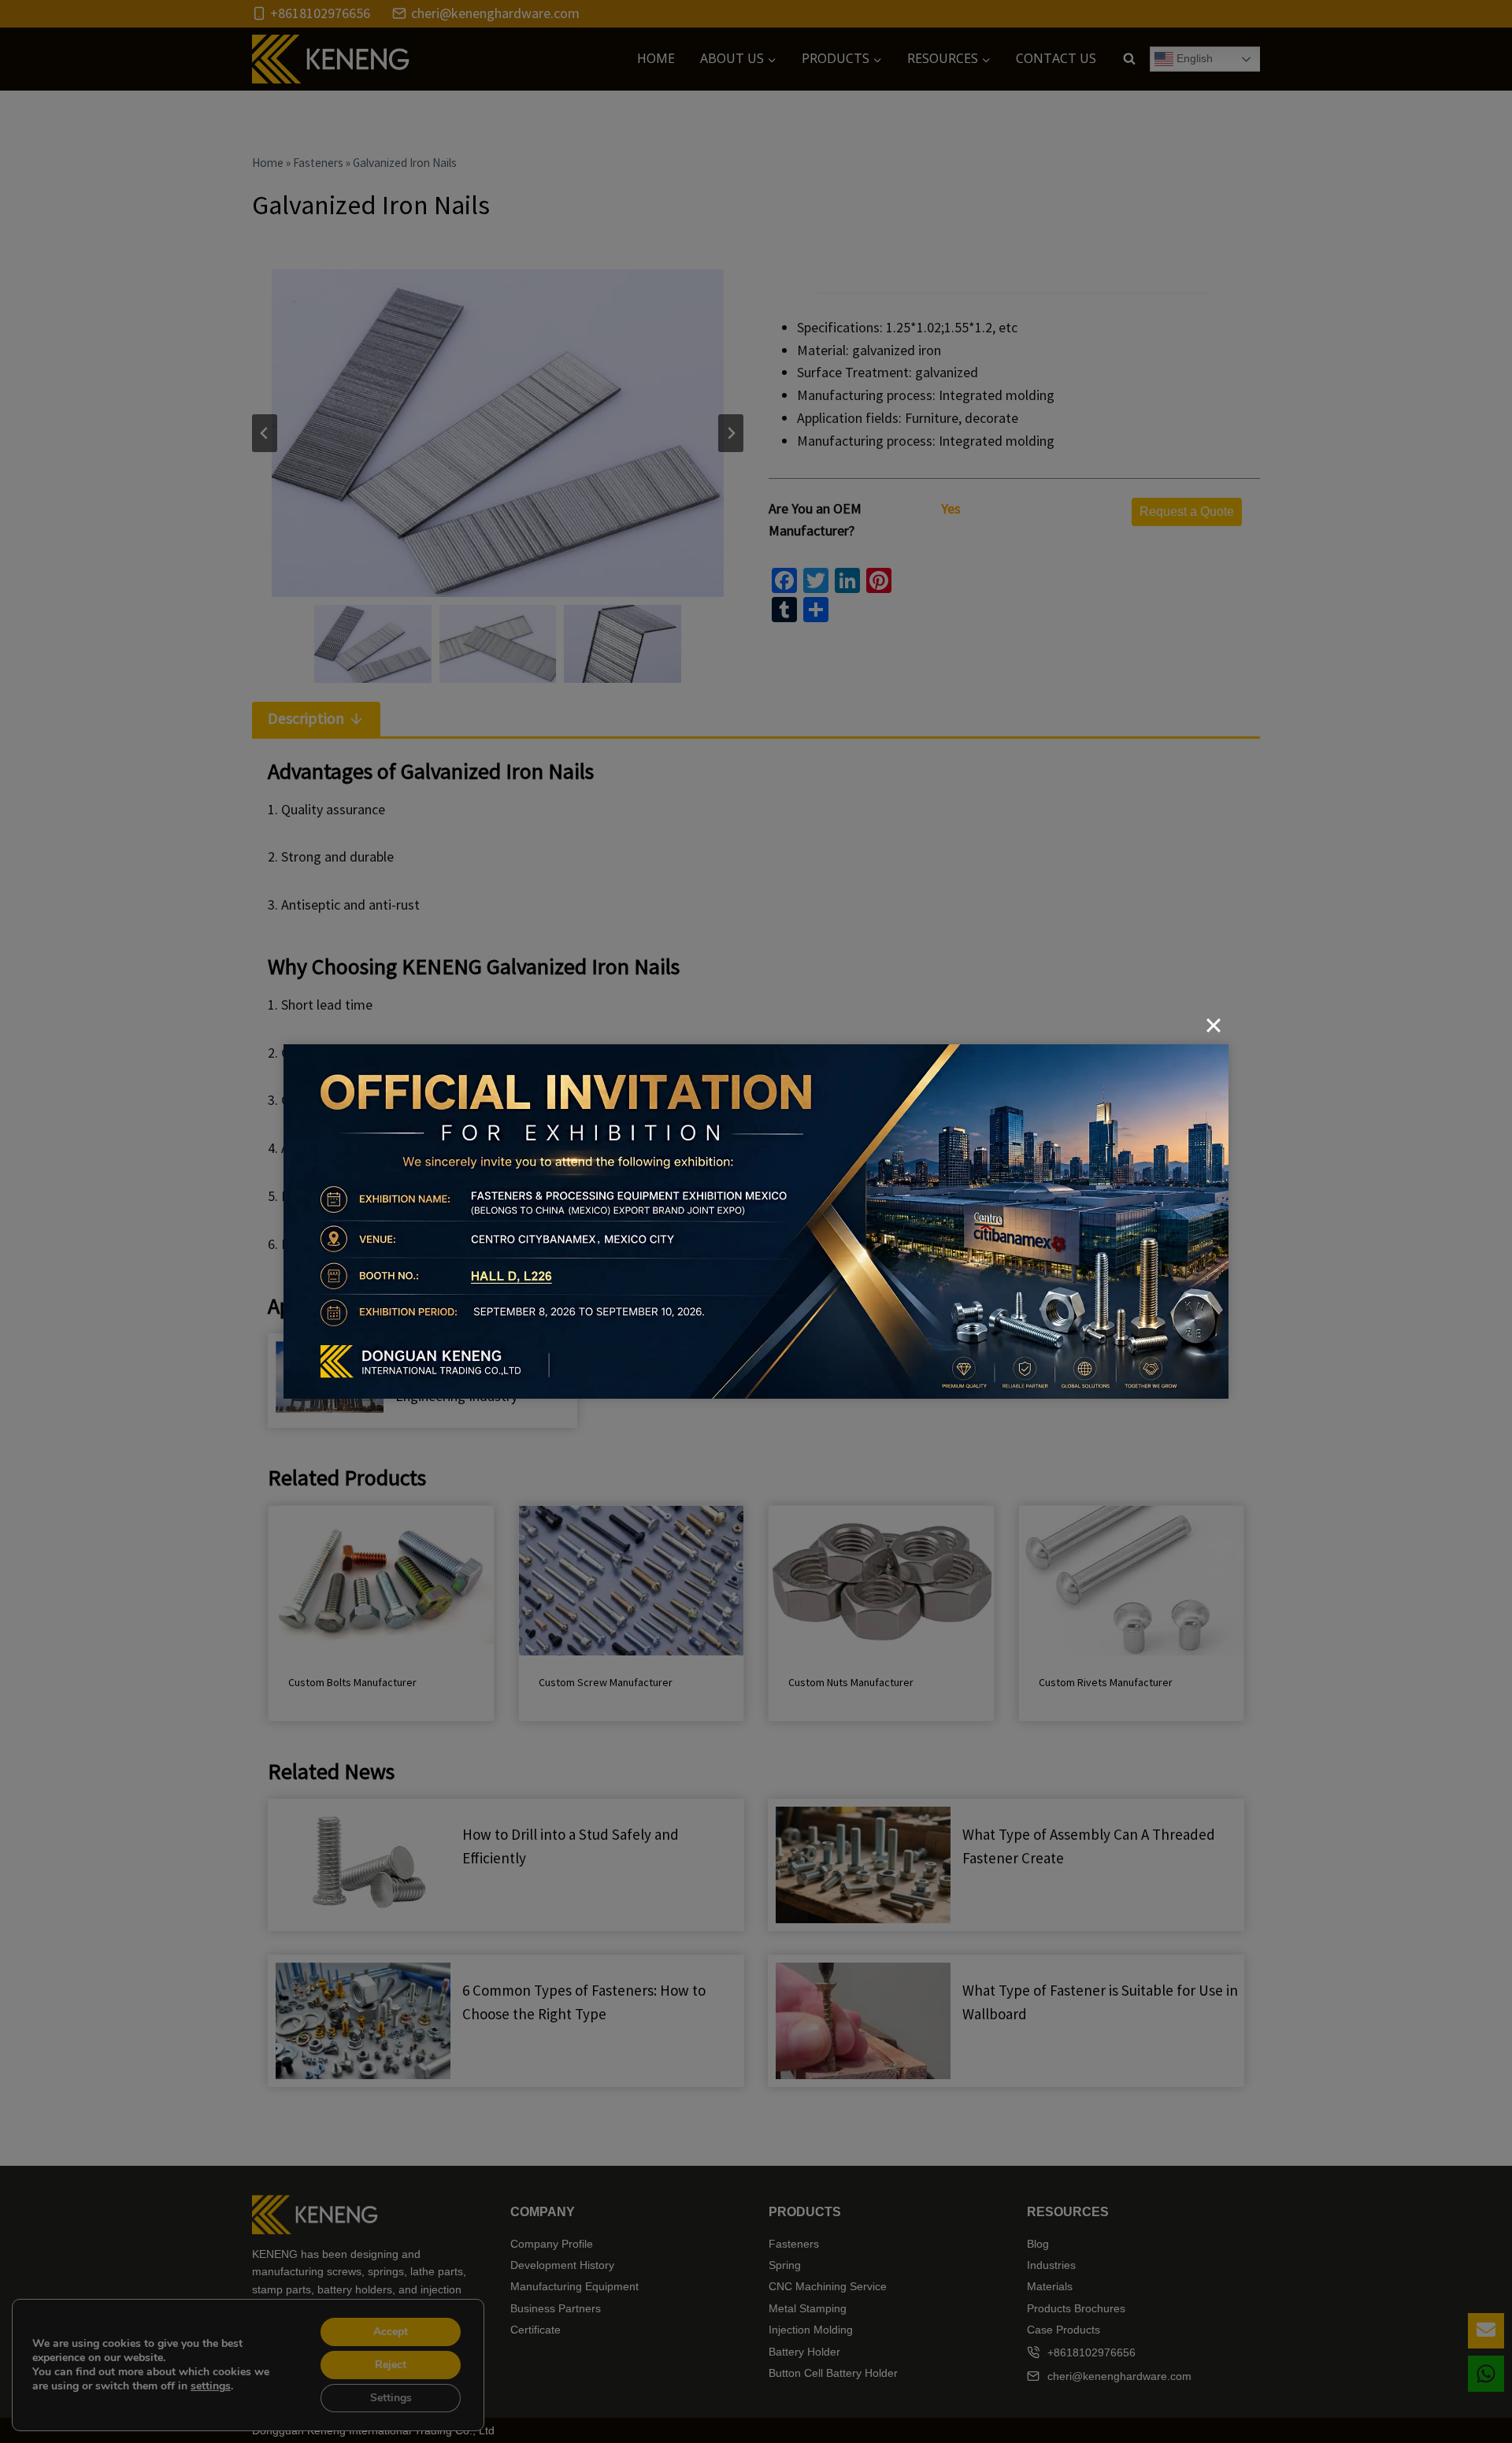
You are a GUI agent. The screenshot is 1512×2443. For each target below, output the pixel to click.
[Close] (1214, 1025)
